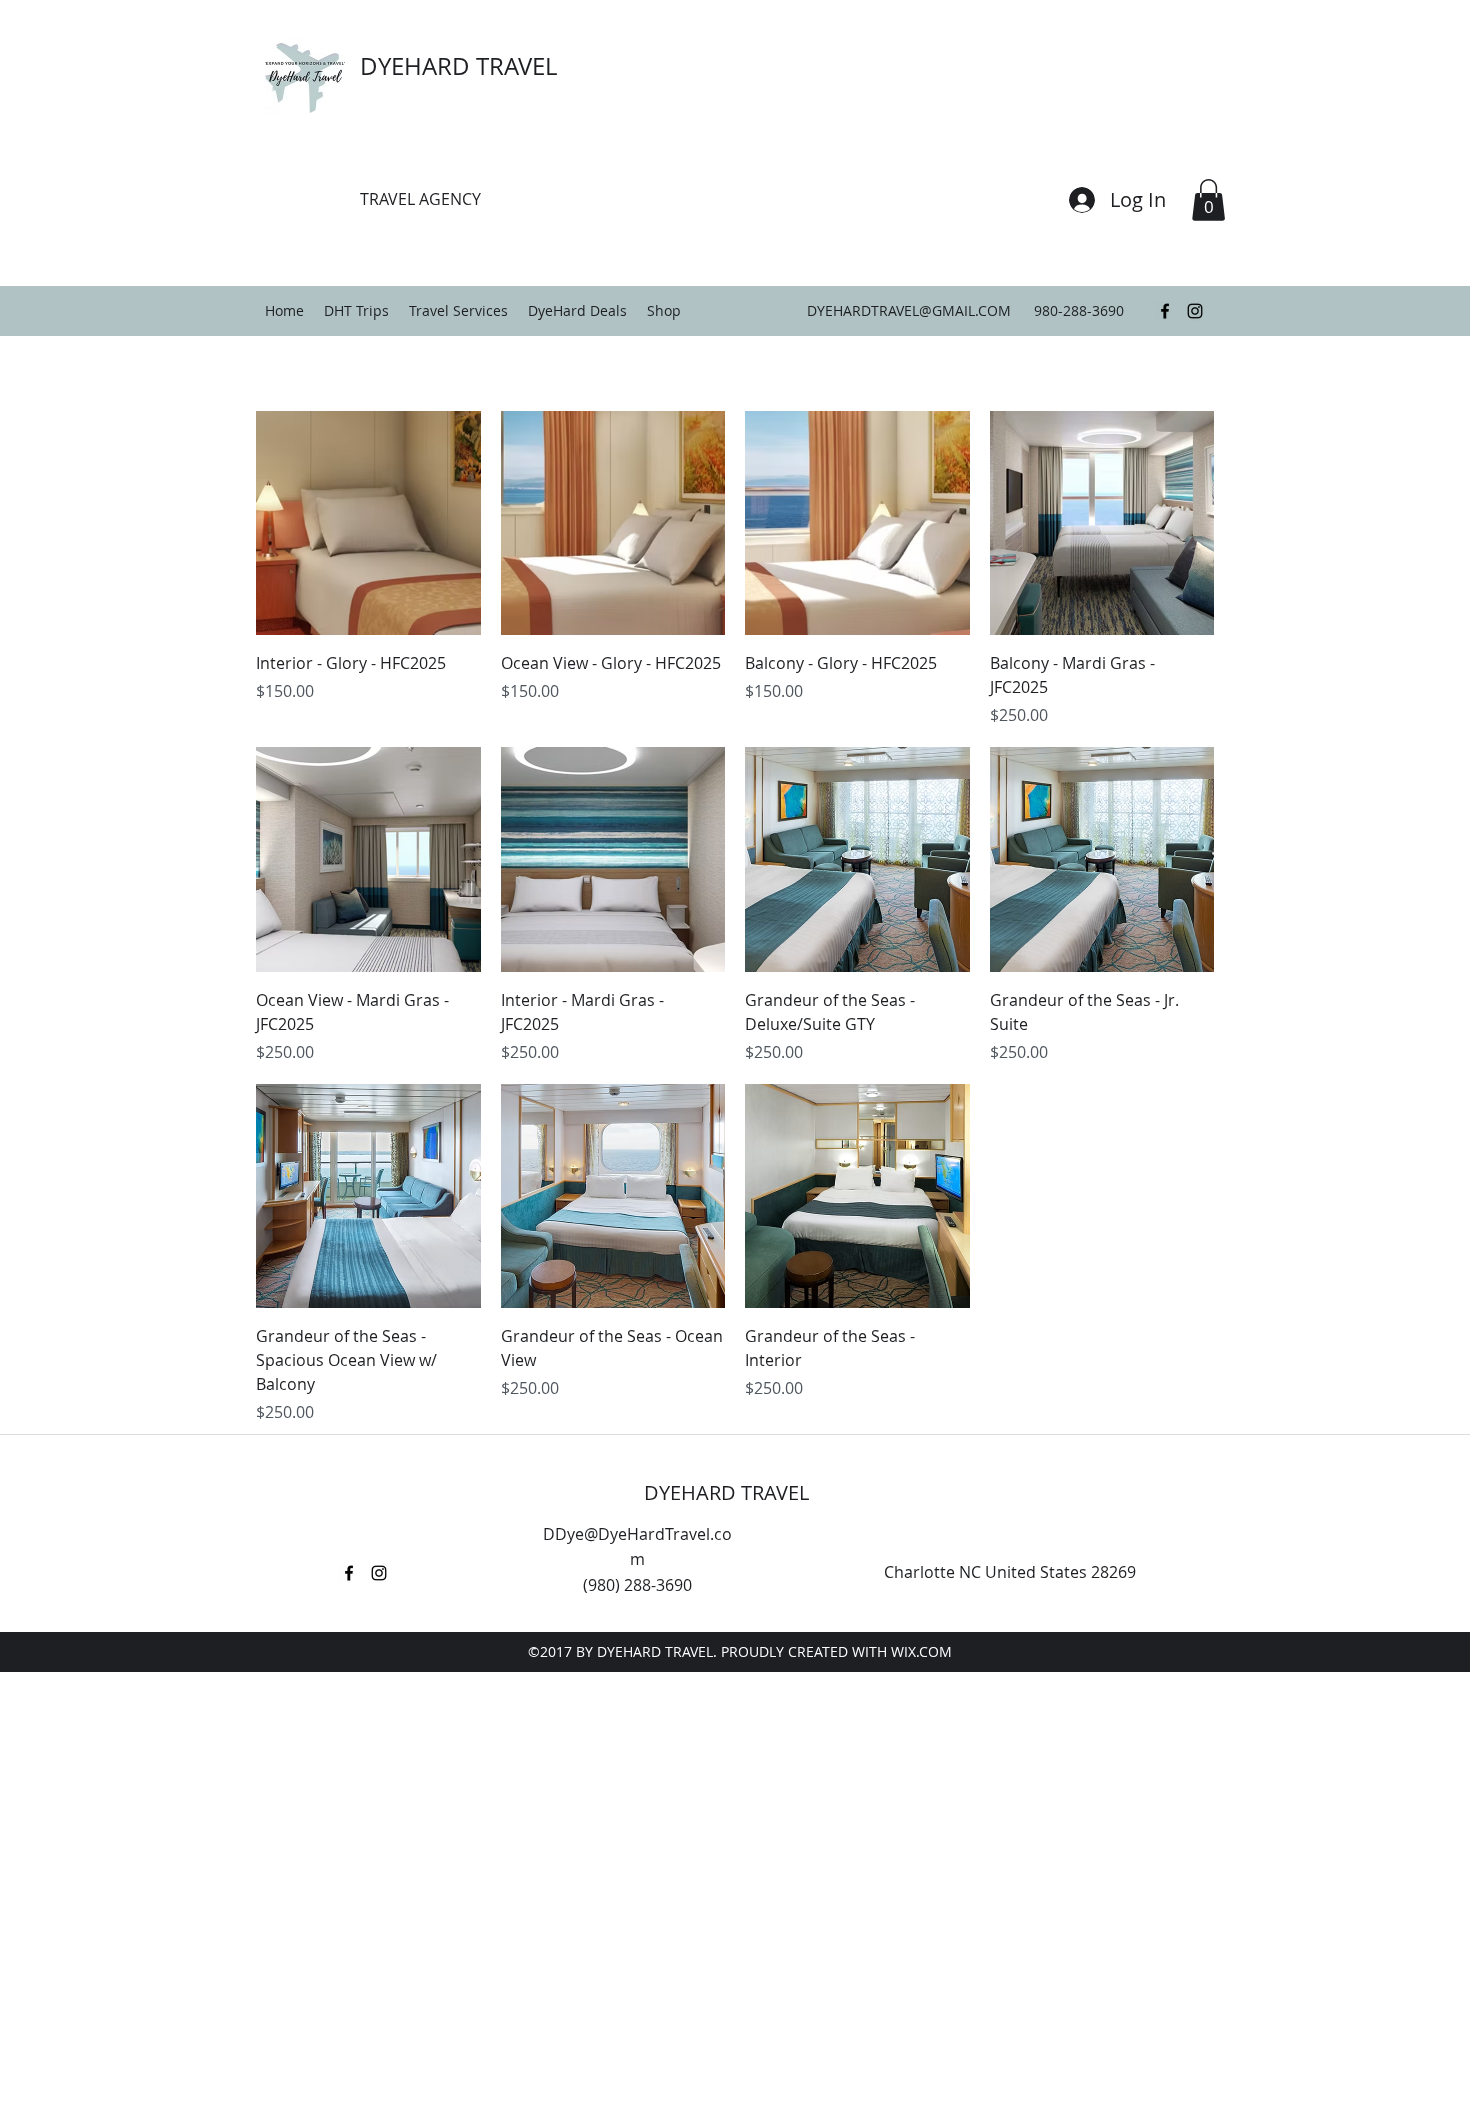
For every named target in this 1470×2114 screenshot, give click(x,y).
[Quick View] (368, 523)
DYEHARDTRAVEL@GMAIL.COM (909, 310)
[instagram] (1195, 311)
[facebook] (1165, 311)
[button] (1208, 200)
